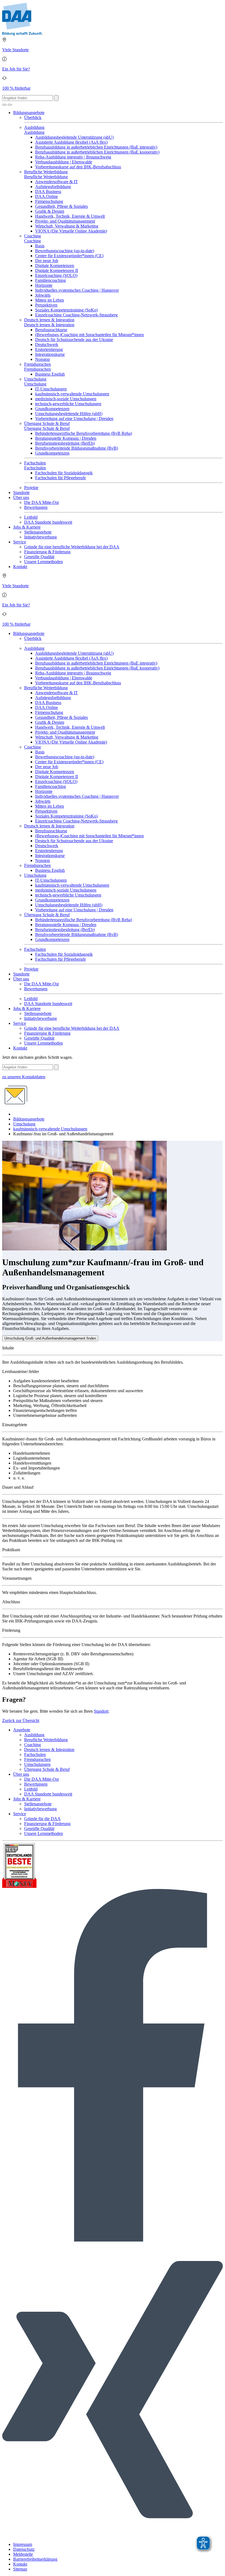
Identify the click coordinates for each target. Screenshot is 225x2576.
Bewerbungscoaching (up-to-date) (65, 251)
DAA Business (48, 192)
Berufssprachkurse (51, 330)
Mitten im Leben (50, 300)
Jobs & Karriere (27, 527)
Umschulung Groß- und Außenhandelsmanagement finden (50, 1338)
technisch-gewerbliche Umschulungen (68, 404)
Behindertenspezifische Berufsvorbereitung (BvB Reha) (84, 433)
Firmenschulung (49, 201)
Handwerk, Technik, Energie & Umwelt (70, 216)
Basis (40, 246)
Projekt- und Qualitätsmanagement (65, 221)
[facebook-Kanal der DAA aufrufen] (113, 2240)
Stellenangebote (38, 532)
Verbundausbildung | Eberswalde (64, 162)
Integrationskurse (50, 354)
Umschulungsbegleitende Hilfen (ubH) (69, 414)
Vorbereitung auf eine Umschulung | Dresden (74, 419)
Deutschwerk (47, 344)
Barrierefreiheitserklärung (35, 2559)
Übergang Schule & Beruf (47, 423)
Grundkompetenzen (52, 409)
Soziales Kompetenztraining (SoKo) (66, 310)
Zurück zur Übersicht (21, 1720)
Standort (101, 1711)
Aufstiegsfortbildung (53, 187)
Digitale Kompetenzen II (57, 270)
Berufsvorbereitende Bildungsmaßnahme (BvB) (77, 448)
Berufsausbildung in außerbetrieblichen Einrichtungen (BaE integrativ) (96, 147)
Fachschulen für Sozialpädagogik (64, 473)
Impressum (23, 2544)
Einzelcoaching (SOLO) (56, 275)
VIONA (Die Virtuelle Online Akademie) (71, 231)
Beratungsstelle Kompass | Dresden (66, 438)
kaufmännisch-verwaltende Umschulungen (72, 394)
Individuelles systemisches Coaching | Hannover (77, 290)
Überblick (33, 117)
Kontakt (20, 567)
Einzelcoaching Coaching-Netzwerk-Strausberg (76, 315)
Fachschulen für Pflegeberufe (61, 478)
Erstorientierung (49, 349)
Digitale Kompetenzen (55, 266)
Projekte (31, 488)
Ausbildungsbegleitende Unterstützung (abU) (74, 137)
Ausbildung (34, 127)
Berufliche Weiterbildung (46, 172)
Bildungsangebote (29, 113)
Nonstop (43, 359)
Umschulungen (37, 1764)
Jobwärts (43, 295)
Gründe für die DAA (42, 1819)
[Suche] (4, 105)
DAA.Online (47, 196)
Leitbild (31, 517)
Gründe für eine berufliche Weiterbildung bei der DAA (72, 547)
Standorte (21, 493)
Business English (50, 374)
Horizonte (44, 285)
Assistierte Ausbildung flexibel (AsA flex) (71, 142)
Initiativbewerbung (40, 537)
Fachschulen (35, 463)
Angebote (22, 1730)
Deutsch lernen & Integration (49, 320)
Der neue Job (47, 261)
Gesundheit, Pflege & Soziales (61, 206)
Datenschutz (24, 2549)
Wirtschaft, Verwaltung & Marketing (67, 226)
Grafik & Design (50, 211)
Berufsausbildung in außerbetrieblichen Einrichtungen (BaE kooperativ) (97, 152)
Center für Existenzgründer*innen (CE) (69, 256)
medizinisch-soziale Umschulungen (66, 399)
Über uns (21, 497)
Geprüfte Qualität (39, 557)
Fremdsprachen (37, 364)
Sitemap (20, 2569)
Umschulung (35, 379)
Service (20, 542)
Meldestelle (23, 2554)
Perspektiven (46, 305)
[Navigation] (10, 105)
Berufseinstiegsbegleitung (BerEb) (65, 443)
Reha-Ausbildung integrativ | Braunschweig (73, 157)
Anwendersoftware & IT (57, 182)
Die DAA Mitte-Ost (41, 502)
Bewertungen (36, 507)
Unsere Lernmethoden (43, 562)
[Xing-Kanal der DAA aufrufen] (113, 2535)
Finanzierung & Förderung (47, 552)
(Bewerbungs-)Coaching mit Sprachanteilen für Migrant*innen (89, 335)
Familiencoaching (50, 280)
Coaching (33, 236)
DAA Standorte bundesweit (48, 522)
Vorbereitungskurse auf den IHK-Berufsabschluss (78, 167)
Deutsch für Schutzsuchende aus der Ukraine (74, 340)
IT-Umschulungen (51, 389)
